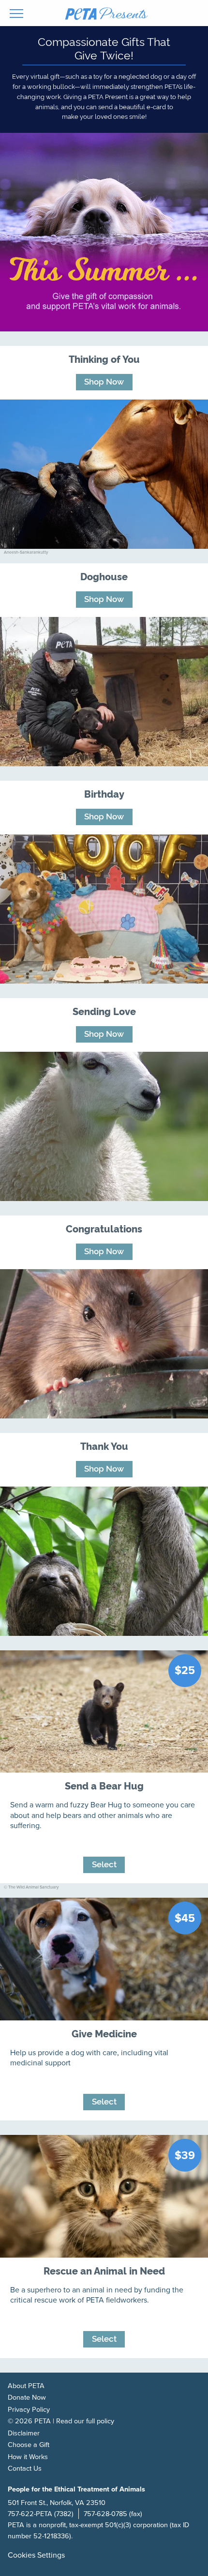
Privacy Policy (29, 2410)
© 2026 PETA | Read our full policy (61, 2421)
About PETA (26, 2386)
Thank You (104, 1446)
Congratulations (104, 1228)
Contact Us (25, 2469)
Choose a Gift (29, 2445)
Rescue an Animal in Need (104, 2270)
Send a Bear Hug (104, 1785)
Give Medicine (104, 2033)
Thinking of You (104, 359)
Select (104, 1864)
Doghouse (104, 576)
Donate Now (27, 2397)
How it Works (28, 2457)
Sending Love (104, 1011)
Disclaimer (24, 2433)
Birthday (104, 794)
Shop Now (104, 381)
